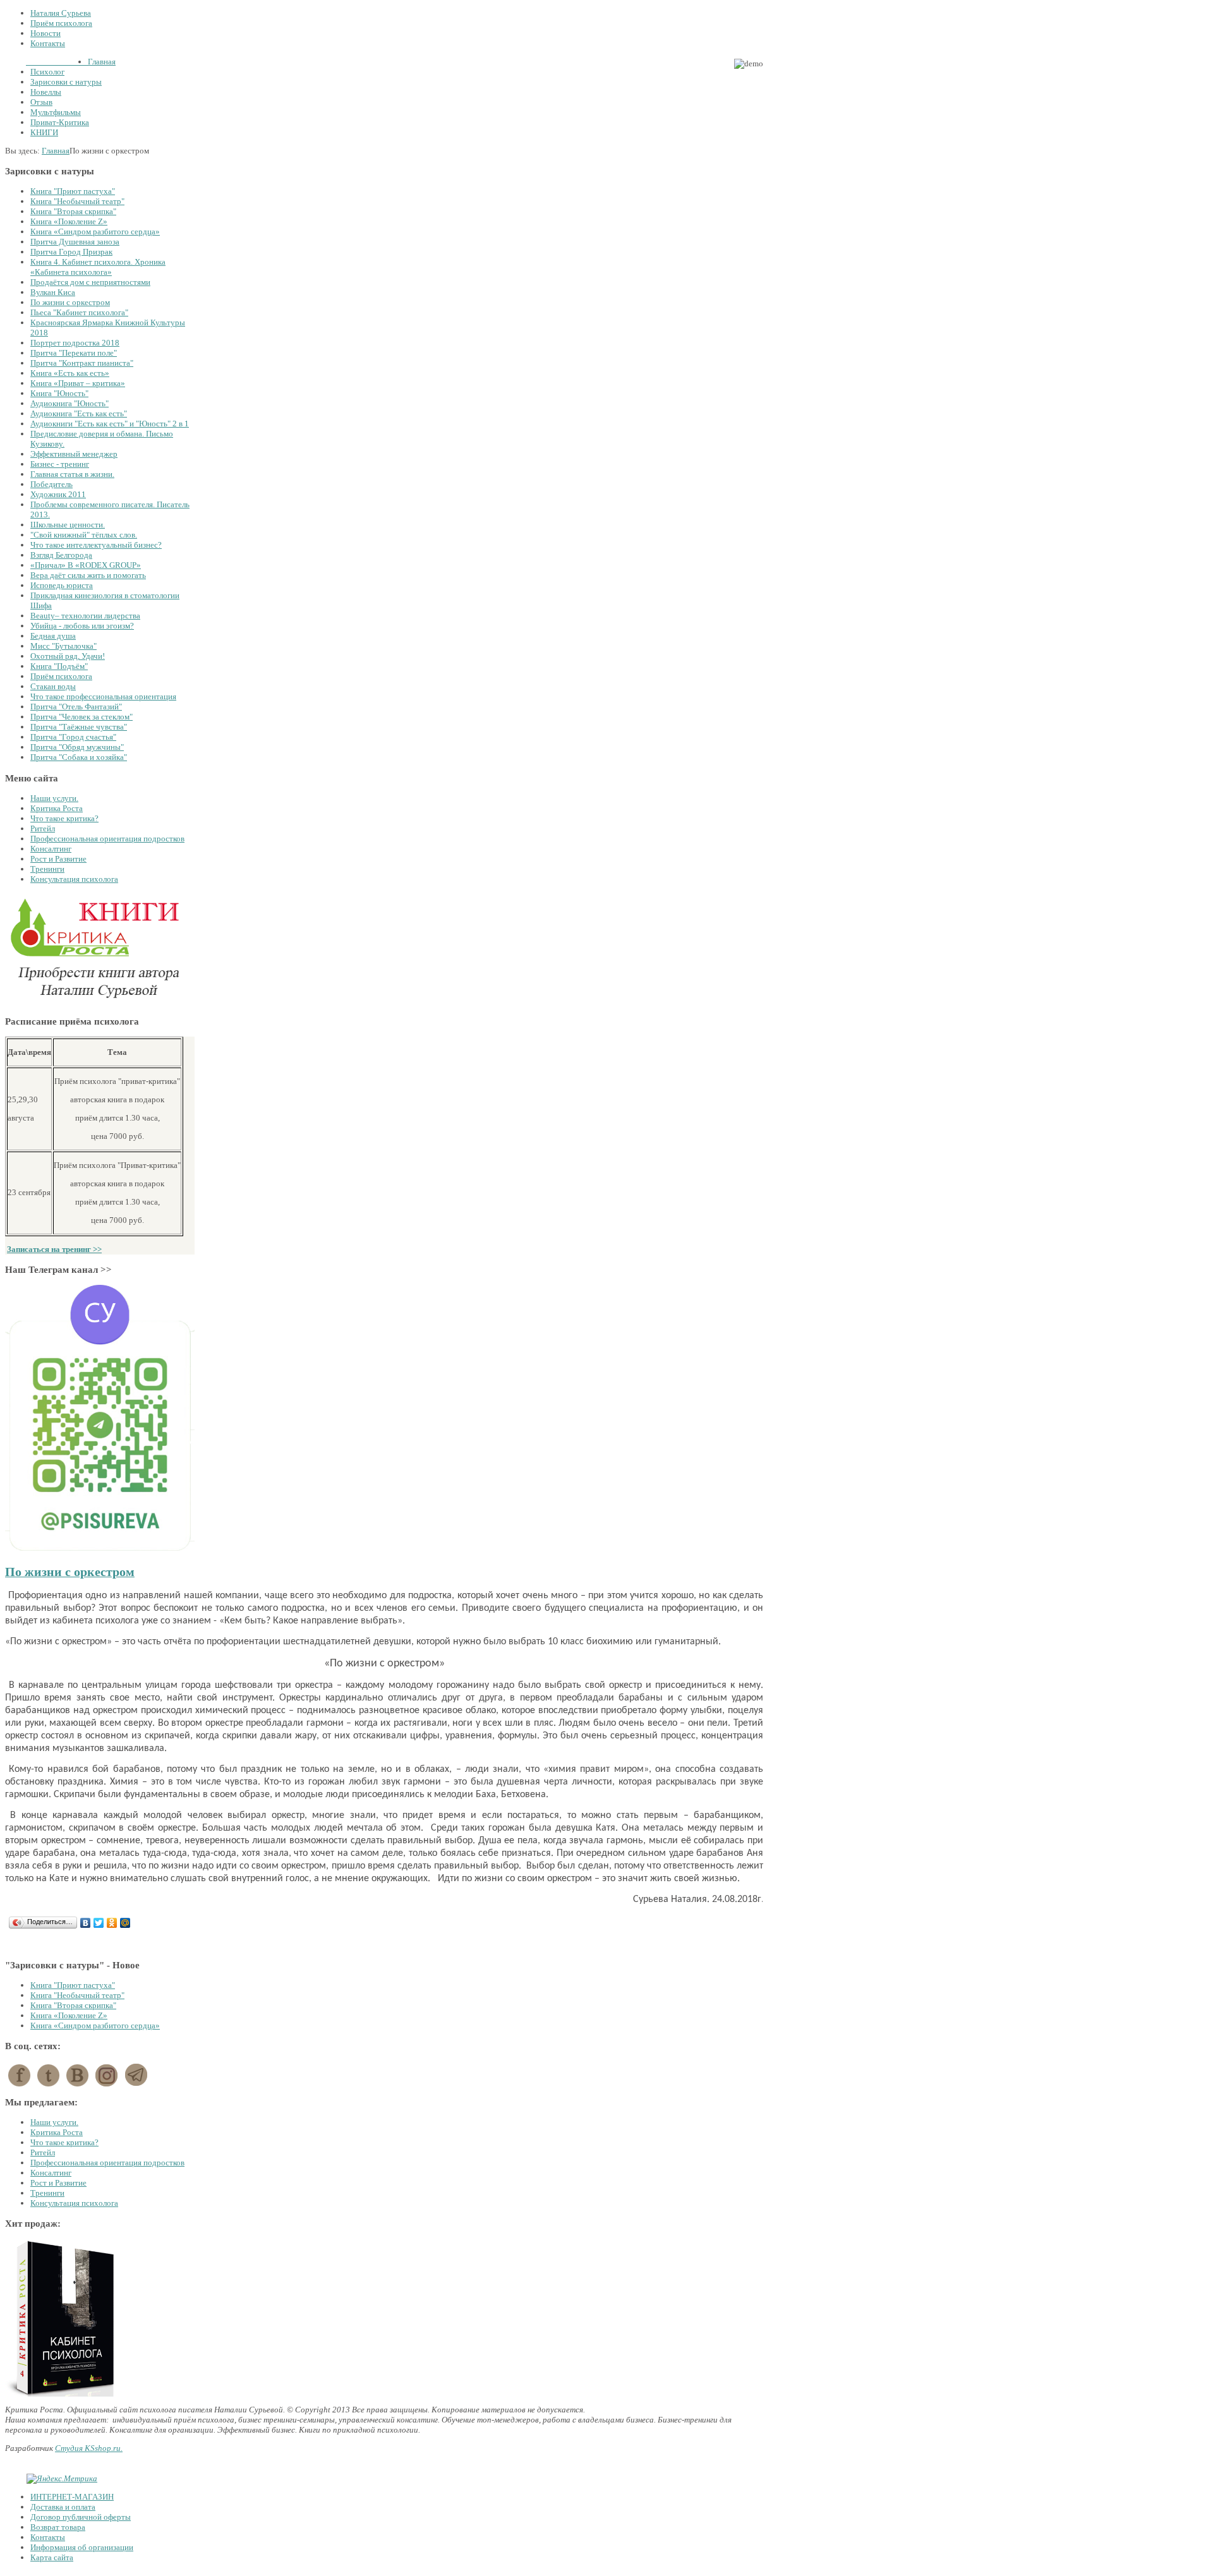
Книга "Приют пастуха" (73, 1985)
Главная (56, 151)
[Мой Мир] (125, 1923)
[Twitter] (99, 1923)
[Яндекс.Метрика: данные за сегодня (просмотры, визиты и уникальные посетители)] (62, 2479)
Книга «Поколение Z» (69, 2015)
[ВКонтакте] (86, 1923)
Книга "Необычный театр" (77, 1995)
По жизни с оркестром (70, 1572)
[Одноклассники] (112, 1923)
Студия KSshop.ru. (89, 2448)
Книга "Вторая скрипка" (73, 2005)
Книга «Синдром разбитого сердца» (95, 2025)
